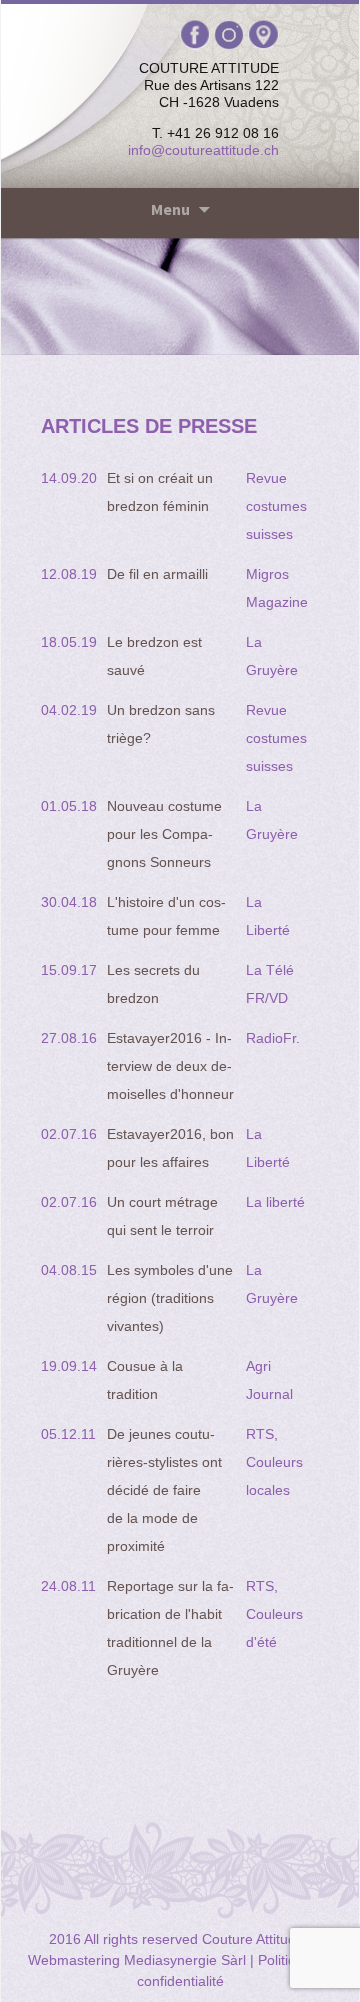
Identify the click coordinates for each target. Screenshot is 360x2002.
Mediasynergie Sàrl (185, 1960)
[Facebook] (197, 34)
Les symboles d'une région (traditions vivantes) (170, 1298)
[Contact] (263, 34)
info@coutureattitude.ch (203, 150)
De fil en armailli (157, 574)
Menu (170, 209)
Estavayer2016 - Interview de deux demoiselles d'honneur (170, 1066)
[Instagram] (231, 34)
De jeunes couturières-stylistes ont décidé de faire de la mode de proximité (164, 1490)
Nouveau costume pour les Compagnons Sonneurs (164, 834)
